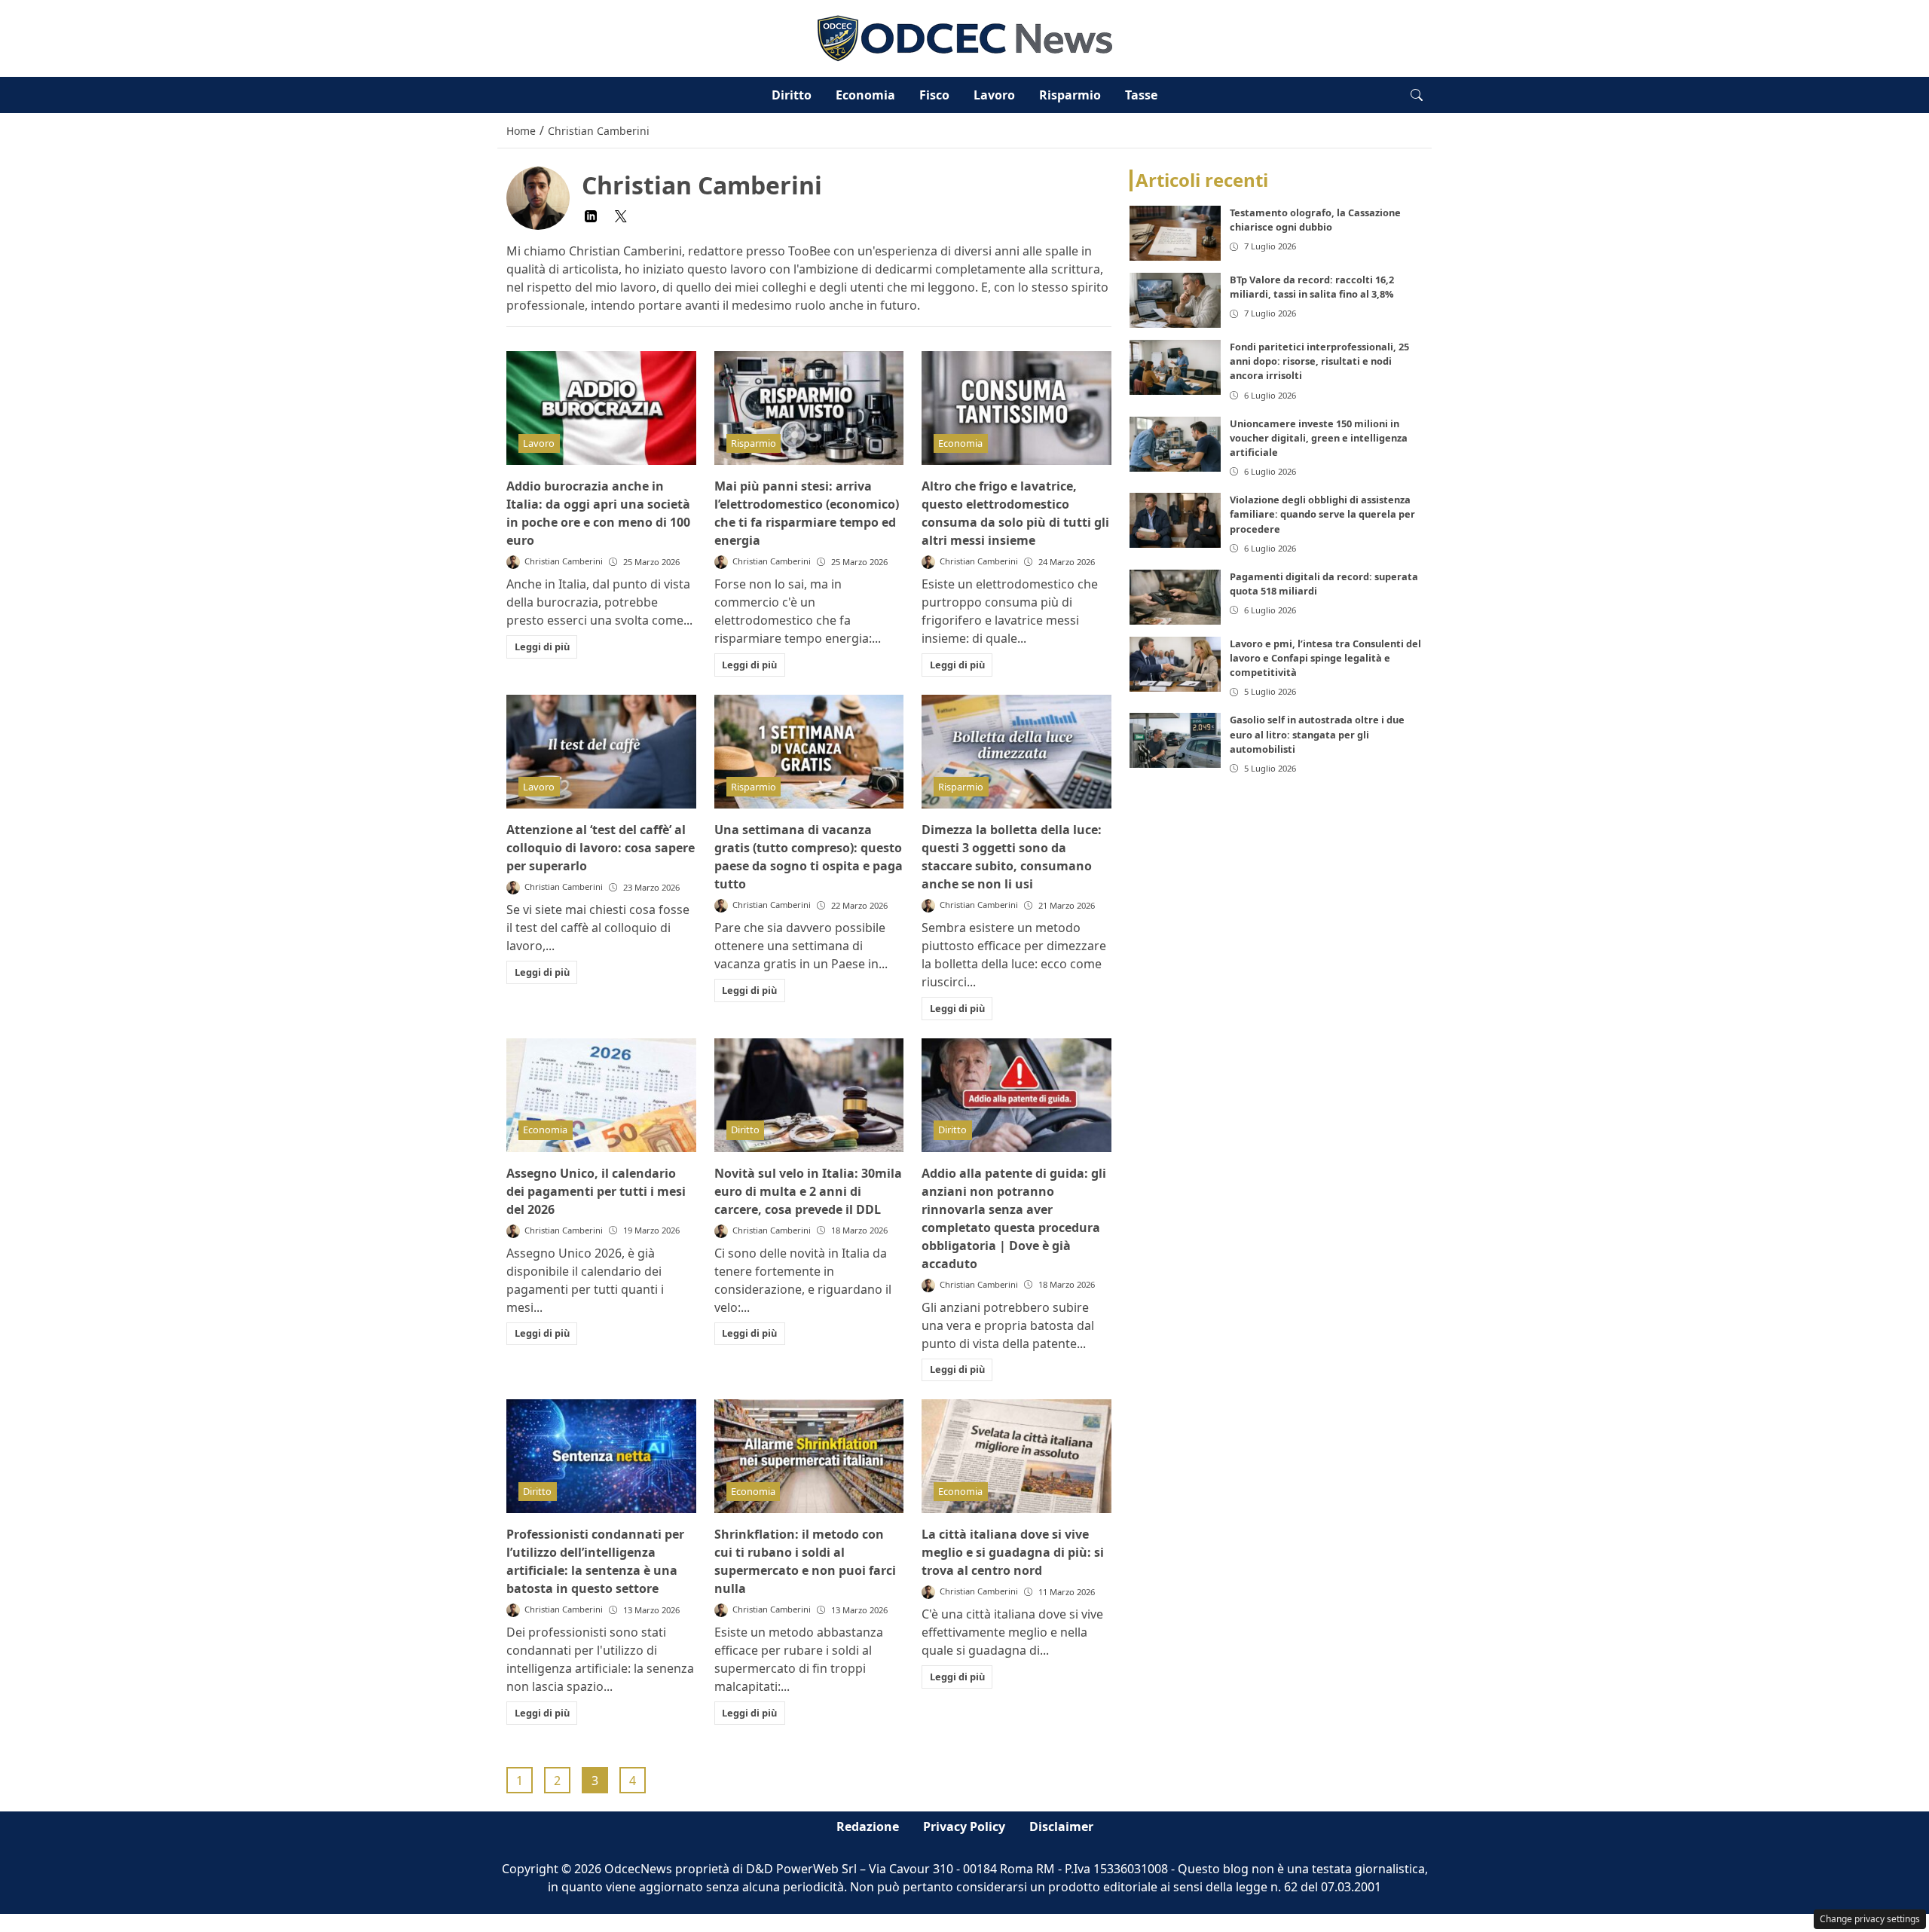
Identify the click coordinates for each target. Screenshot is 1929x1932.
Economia (865, 95)
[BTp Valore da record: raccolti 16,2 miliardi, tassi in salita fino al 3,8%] (1175, 300)
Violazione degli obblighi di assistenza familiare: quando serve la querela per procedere (1322, 515)
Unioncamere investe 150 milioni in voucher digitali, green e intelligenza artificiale (1319, 438)
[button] (1417, 95)
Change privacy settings (1870, 1919)
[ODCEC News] (965, 37)
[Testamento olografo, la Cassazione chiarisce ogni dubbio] (1175, 233)
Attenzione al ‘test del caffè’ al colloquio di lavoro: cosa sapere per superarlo (601, 848)
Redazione (868, 1827)
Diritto (792, 95)
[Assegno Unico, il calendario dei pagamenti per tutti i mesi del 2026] (601, 1095)
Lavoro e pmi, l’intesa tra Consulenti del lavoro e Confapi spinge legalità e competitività (1325, 658)
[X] (621, 216)
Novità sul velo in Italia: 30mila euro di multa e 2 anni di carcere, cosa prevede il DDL (808, 1191)
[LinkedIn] (591, 216)
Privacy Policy (964, 1827)
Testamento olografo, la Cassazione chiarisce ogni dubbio (1315, 220)
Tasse (1141, 95)
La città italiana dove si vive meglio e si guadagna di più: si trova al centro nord (1013, 1552)
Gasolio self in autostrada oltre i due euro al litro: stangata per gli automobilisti (1317, 735)
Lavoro (994, 95)
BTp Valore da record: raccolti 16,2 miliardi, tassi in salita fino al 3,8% (1312, 287)
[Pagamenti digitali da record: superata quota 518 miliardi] (1175, 597)
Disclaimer (1061, 1827)
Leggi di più (542, 647)
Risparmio (1070, 95)
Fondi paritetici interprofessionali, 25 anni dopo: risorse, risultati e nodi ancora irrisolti (1319, 361)
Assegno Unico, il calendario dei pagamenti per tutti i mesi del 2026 (596, 1191)
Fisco (934, 95)
